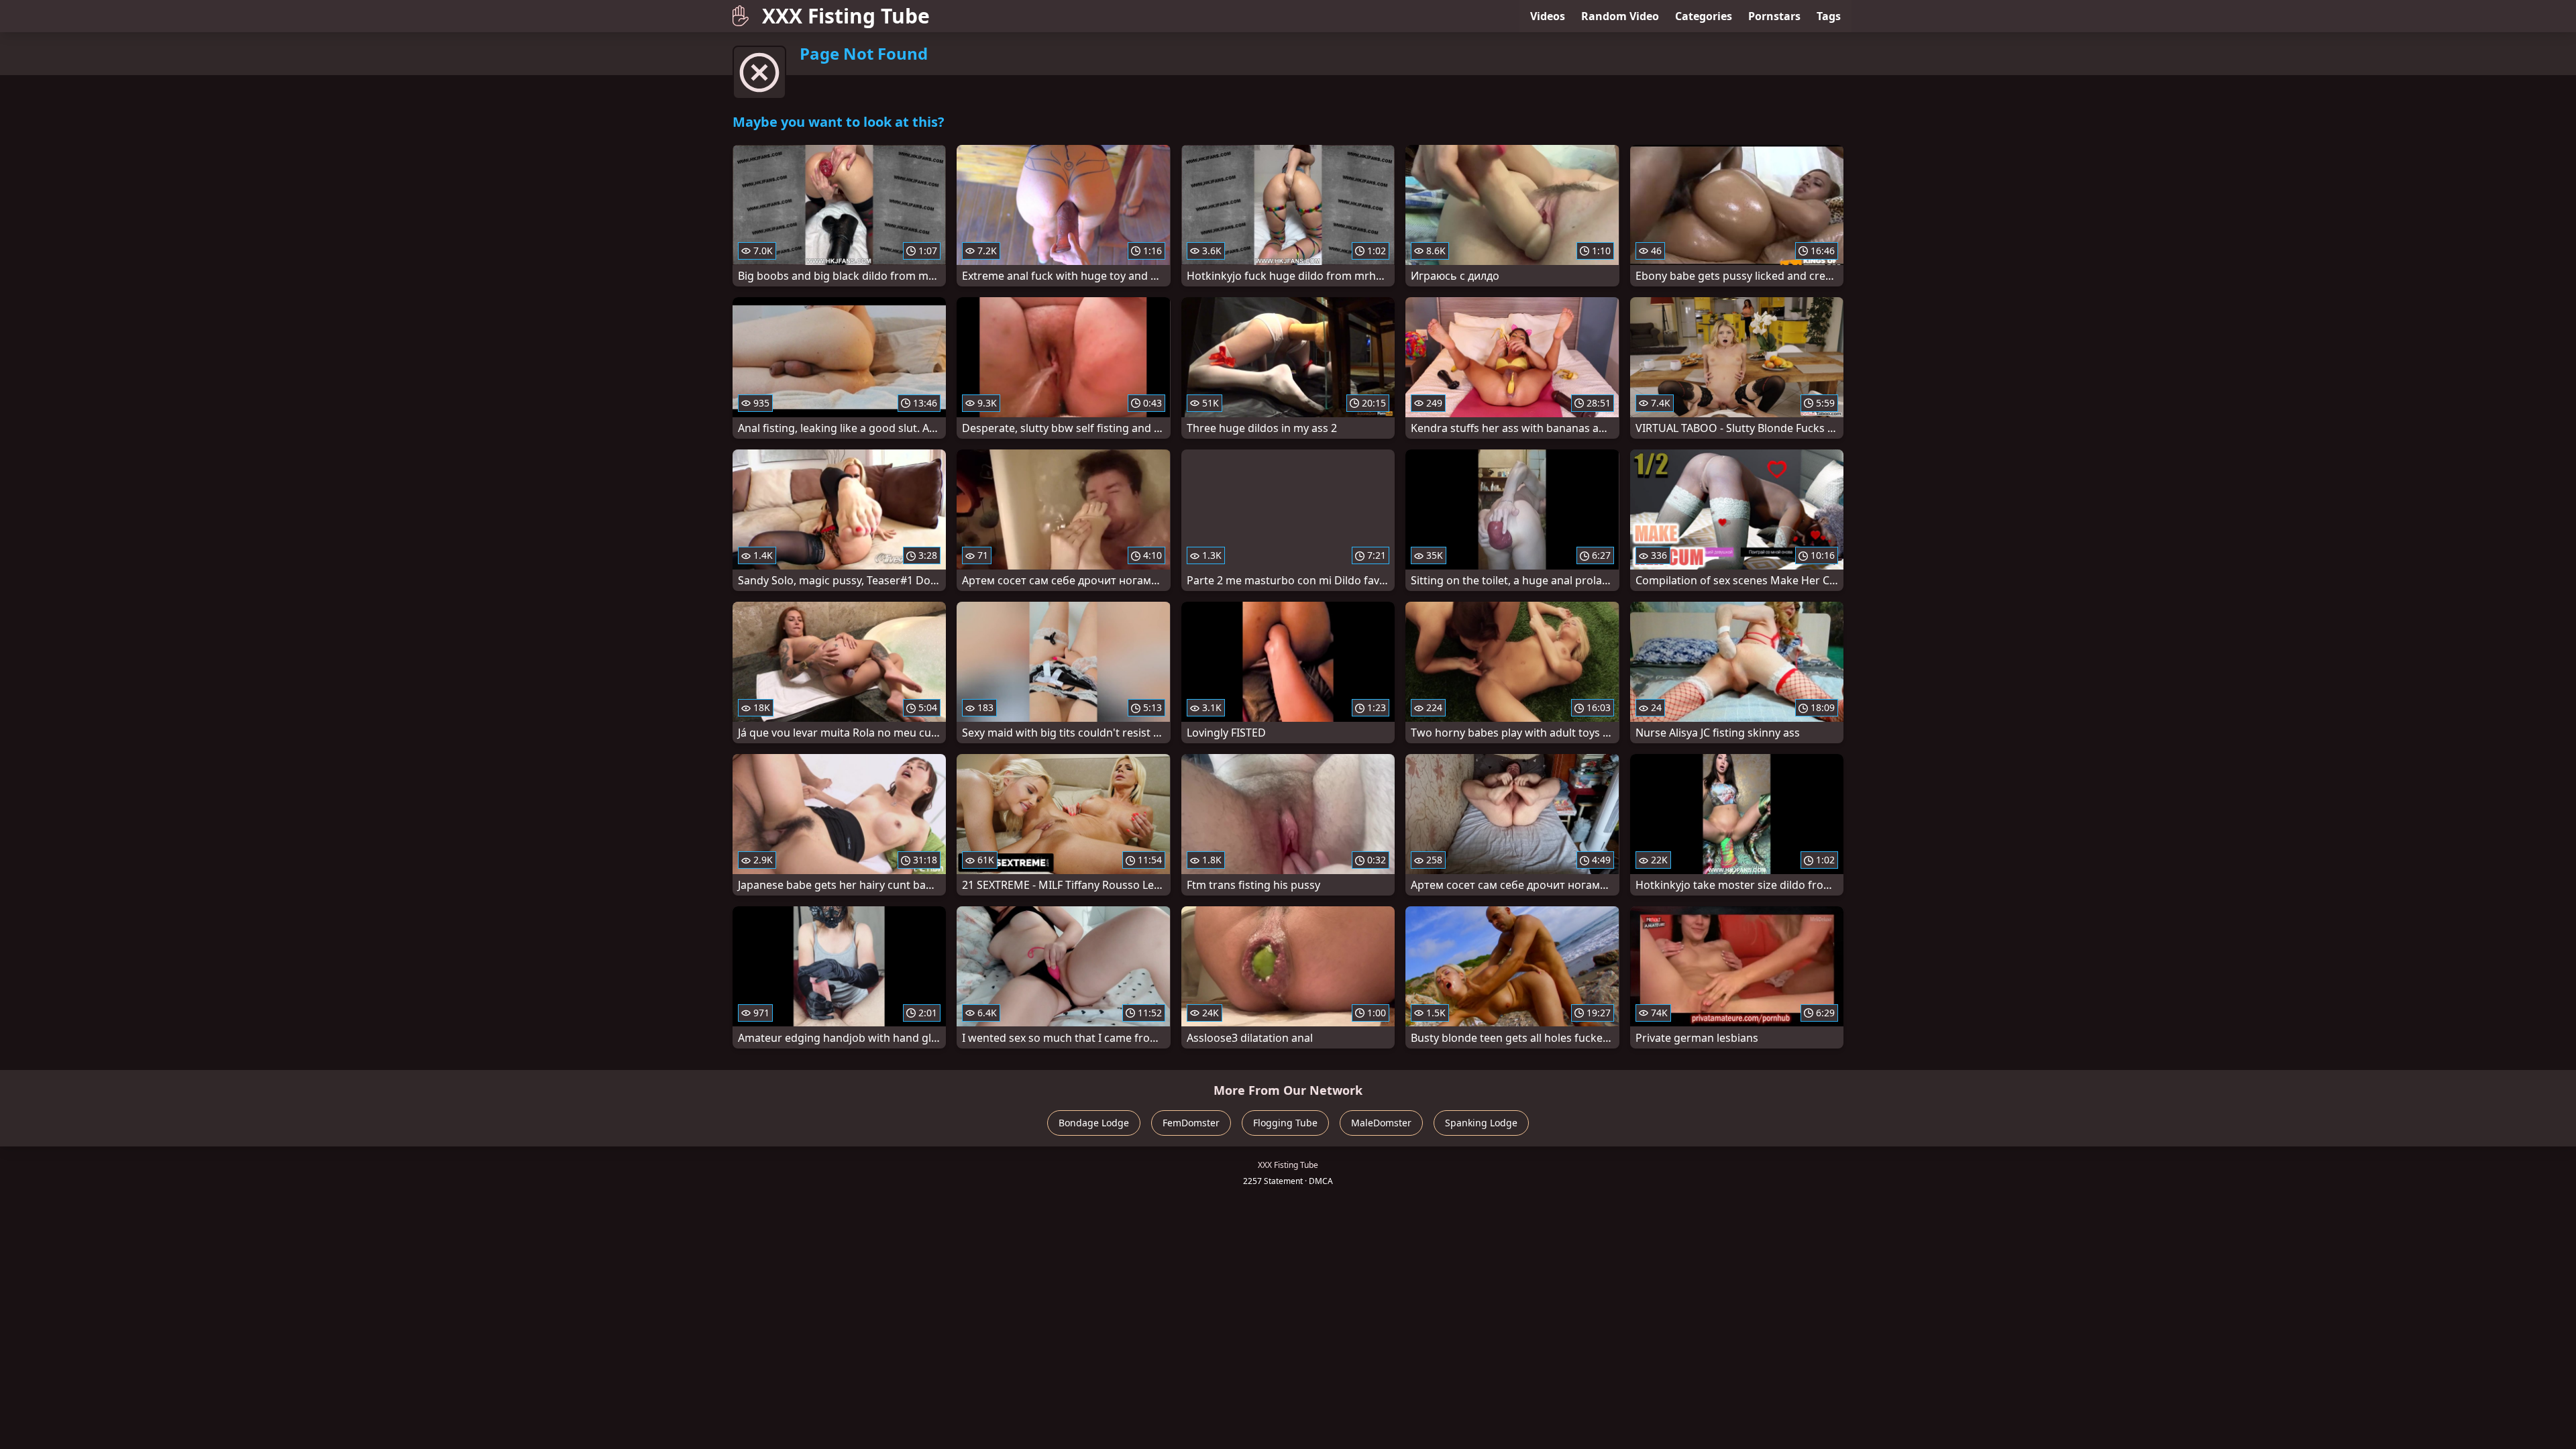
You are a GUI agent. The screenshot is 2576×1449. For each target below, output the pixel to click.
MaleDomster (1381, 1123)
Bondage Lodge (1094, 1123)
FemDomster (1191, 1123)
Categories (1704, 16)
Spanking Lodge (1481, 1123)
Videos (1548, 16)
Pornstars (1774, 16)
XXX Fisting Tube (846, 16)
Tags (1829, 16)
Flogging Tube (1285, 1123)
